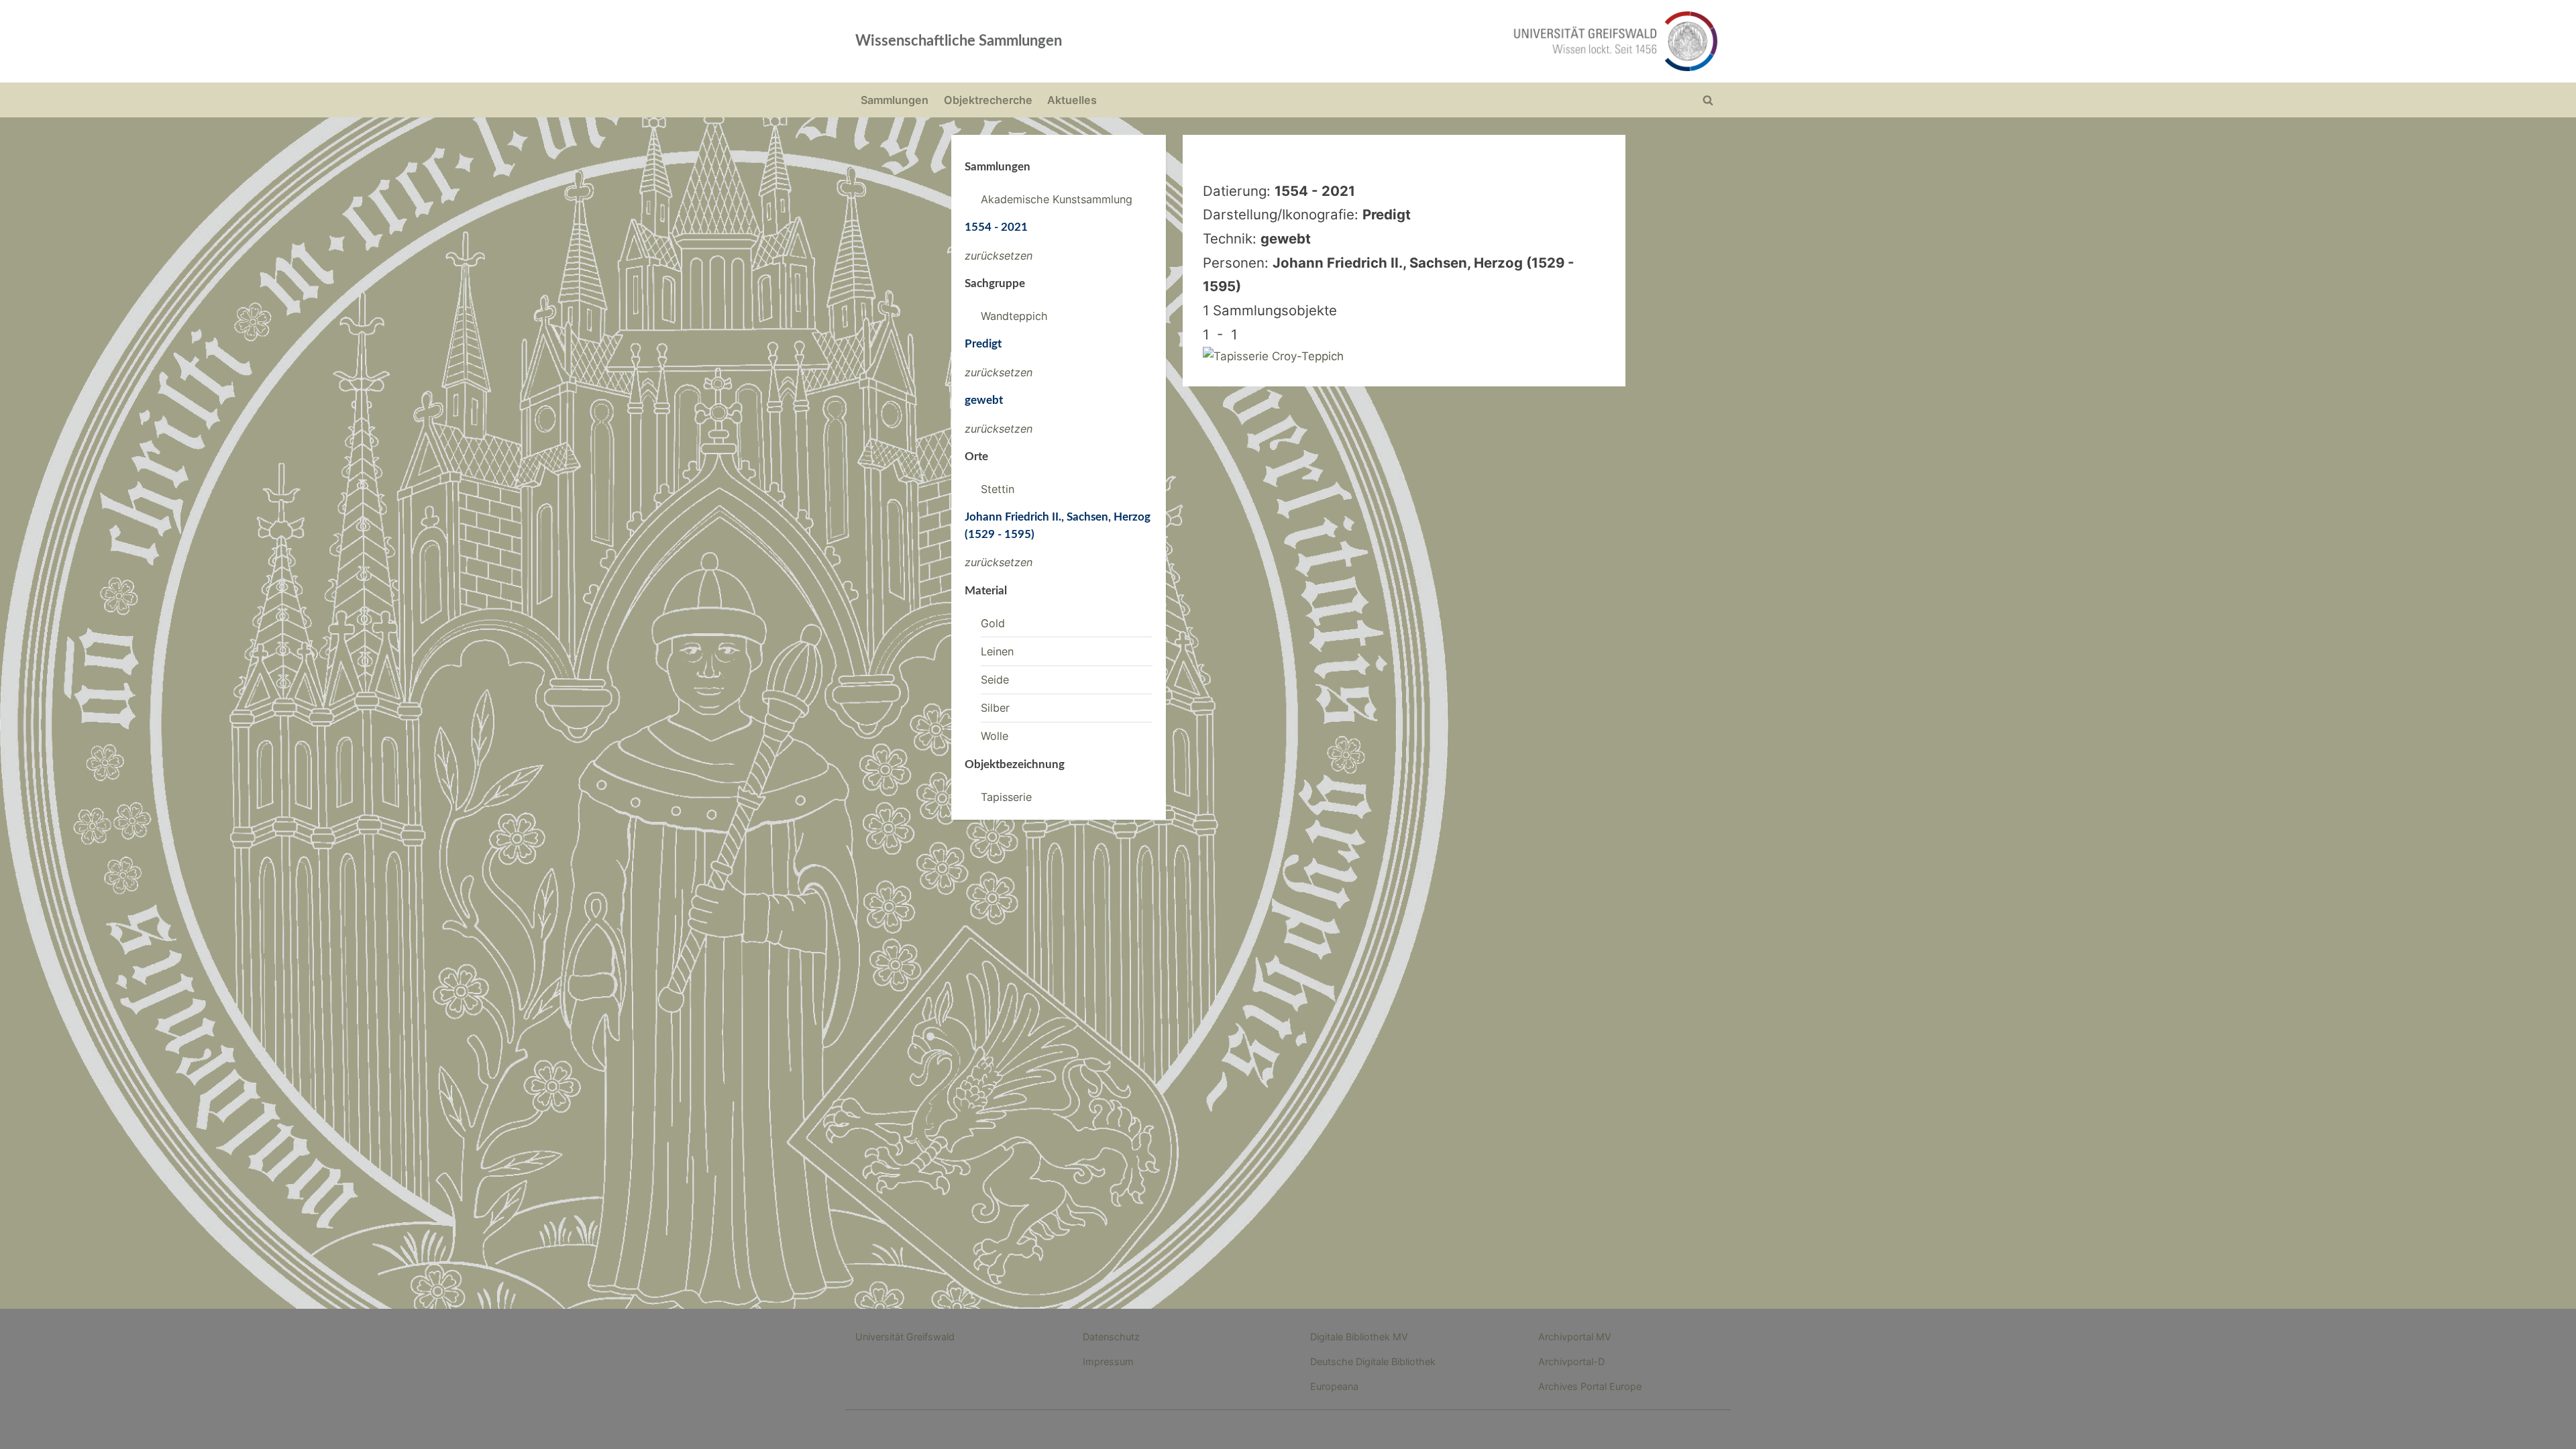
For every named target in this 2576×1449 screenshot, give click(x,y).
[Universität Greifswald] (1479, 41)
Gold (993, 623)
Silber (995, 708)
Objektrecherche (988, 100)
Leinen (997, 651)
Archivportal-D (1571, 1361)
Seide (995, 680)
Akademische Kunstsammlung (1057, 199)
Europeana (1334, 1386)
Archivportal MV (1575, 1337)
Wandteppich (1014, 316)
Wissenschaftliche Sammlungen (959, 41)
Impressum (1108, 1361)
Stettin (998, 489)
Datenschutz (1111, 1337)
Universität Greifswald (905, 1337)
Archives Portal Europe (1590, 1386)
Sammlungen (895, 100)
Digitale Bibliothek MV (1359, 1337)
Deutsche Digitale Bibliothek (1373, 1361)
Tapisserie (1006, 797)
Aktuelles (1072, 100)
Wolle (995, 736)
